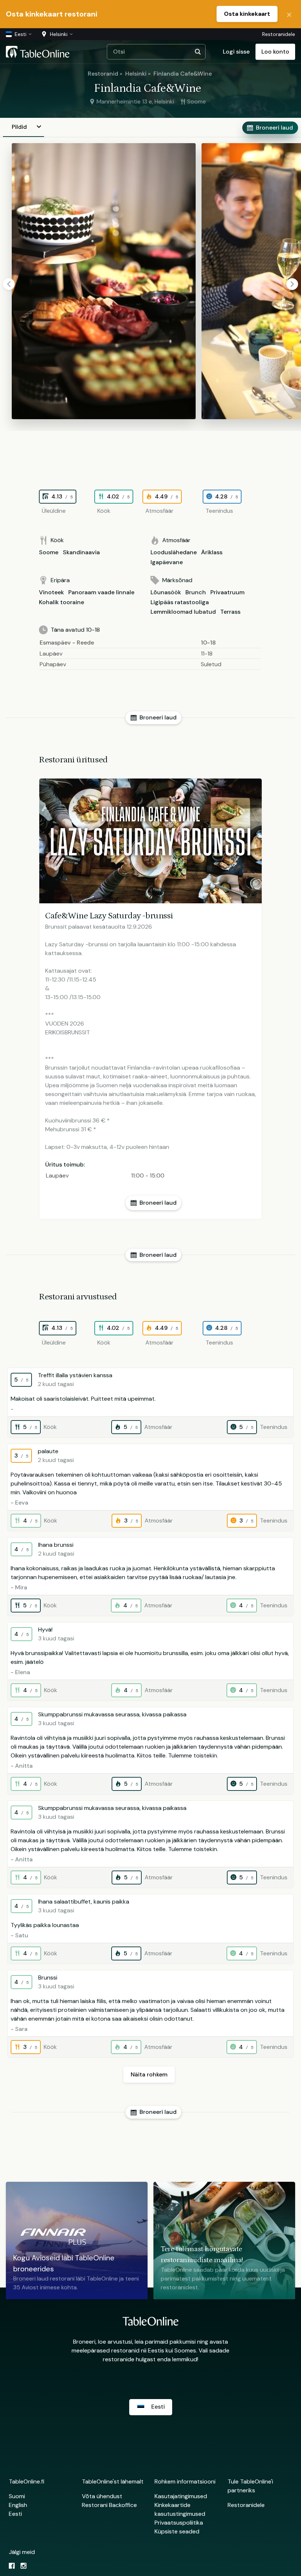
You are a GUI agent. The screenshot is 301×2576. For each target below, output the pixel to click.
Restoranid (103, 74)
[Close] (289, 14)
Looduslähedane (174, 552)
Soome (49, 552)
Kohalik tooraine (61, 602)
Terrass (230, 612)
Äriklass (212, 552)
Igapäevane (167, 562)
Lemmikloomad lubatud (183, 612)
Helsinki (136, 74)
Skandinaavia (81, 552)
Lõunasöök (166, 592)
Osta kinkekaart (247, 14)
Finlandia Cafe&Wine (183, 74)
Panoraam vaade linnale (101, 592)
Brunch (196, 592)
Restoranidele (279, 34)
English (18, 2505)
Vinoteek (51, 592)
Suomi (17, 2496)
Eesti (15, 2514)
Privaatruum (227, 592)
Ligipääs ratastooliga (180, 602)
